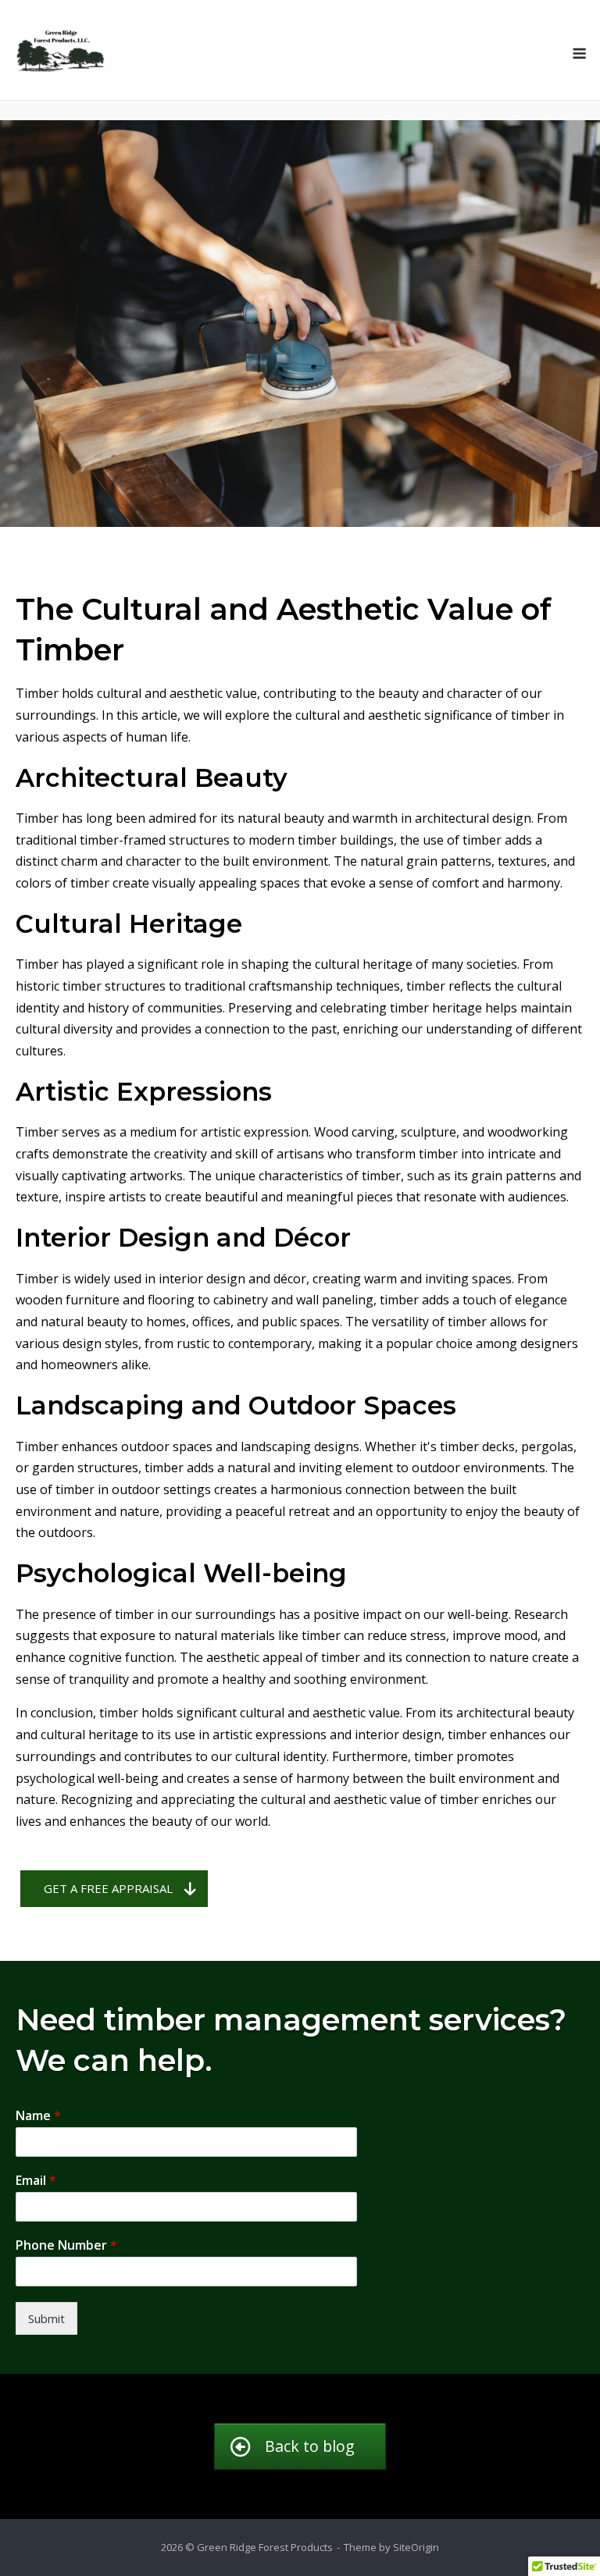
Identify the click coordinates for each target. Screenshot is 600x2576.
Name (38, 2116)
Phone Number (66, 2245)
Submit (46, 2318)
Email (36, 2181)
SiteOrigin (416, 2547)
